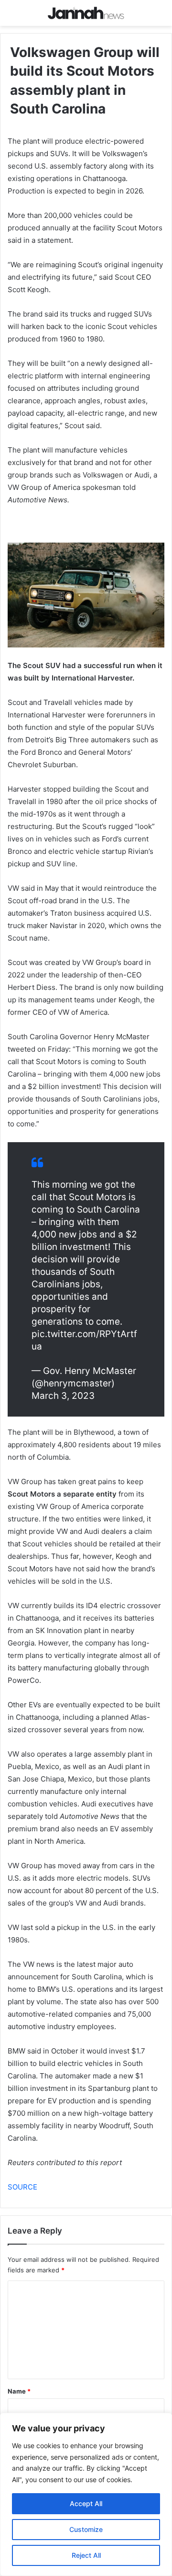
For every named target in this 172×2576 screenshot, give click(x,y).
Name (19, 2391)
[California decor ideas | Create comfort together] (86, 13)
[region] (86, 2494)
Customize (86, 2529)
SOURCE (22, 2187)
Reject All (86, 2555)
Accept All (86, 2503)
